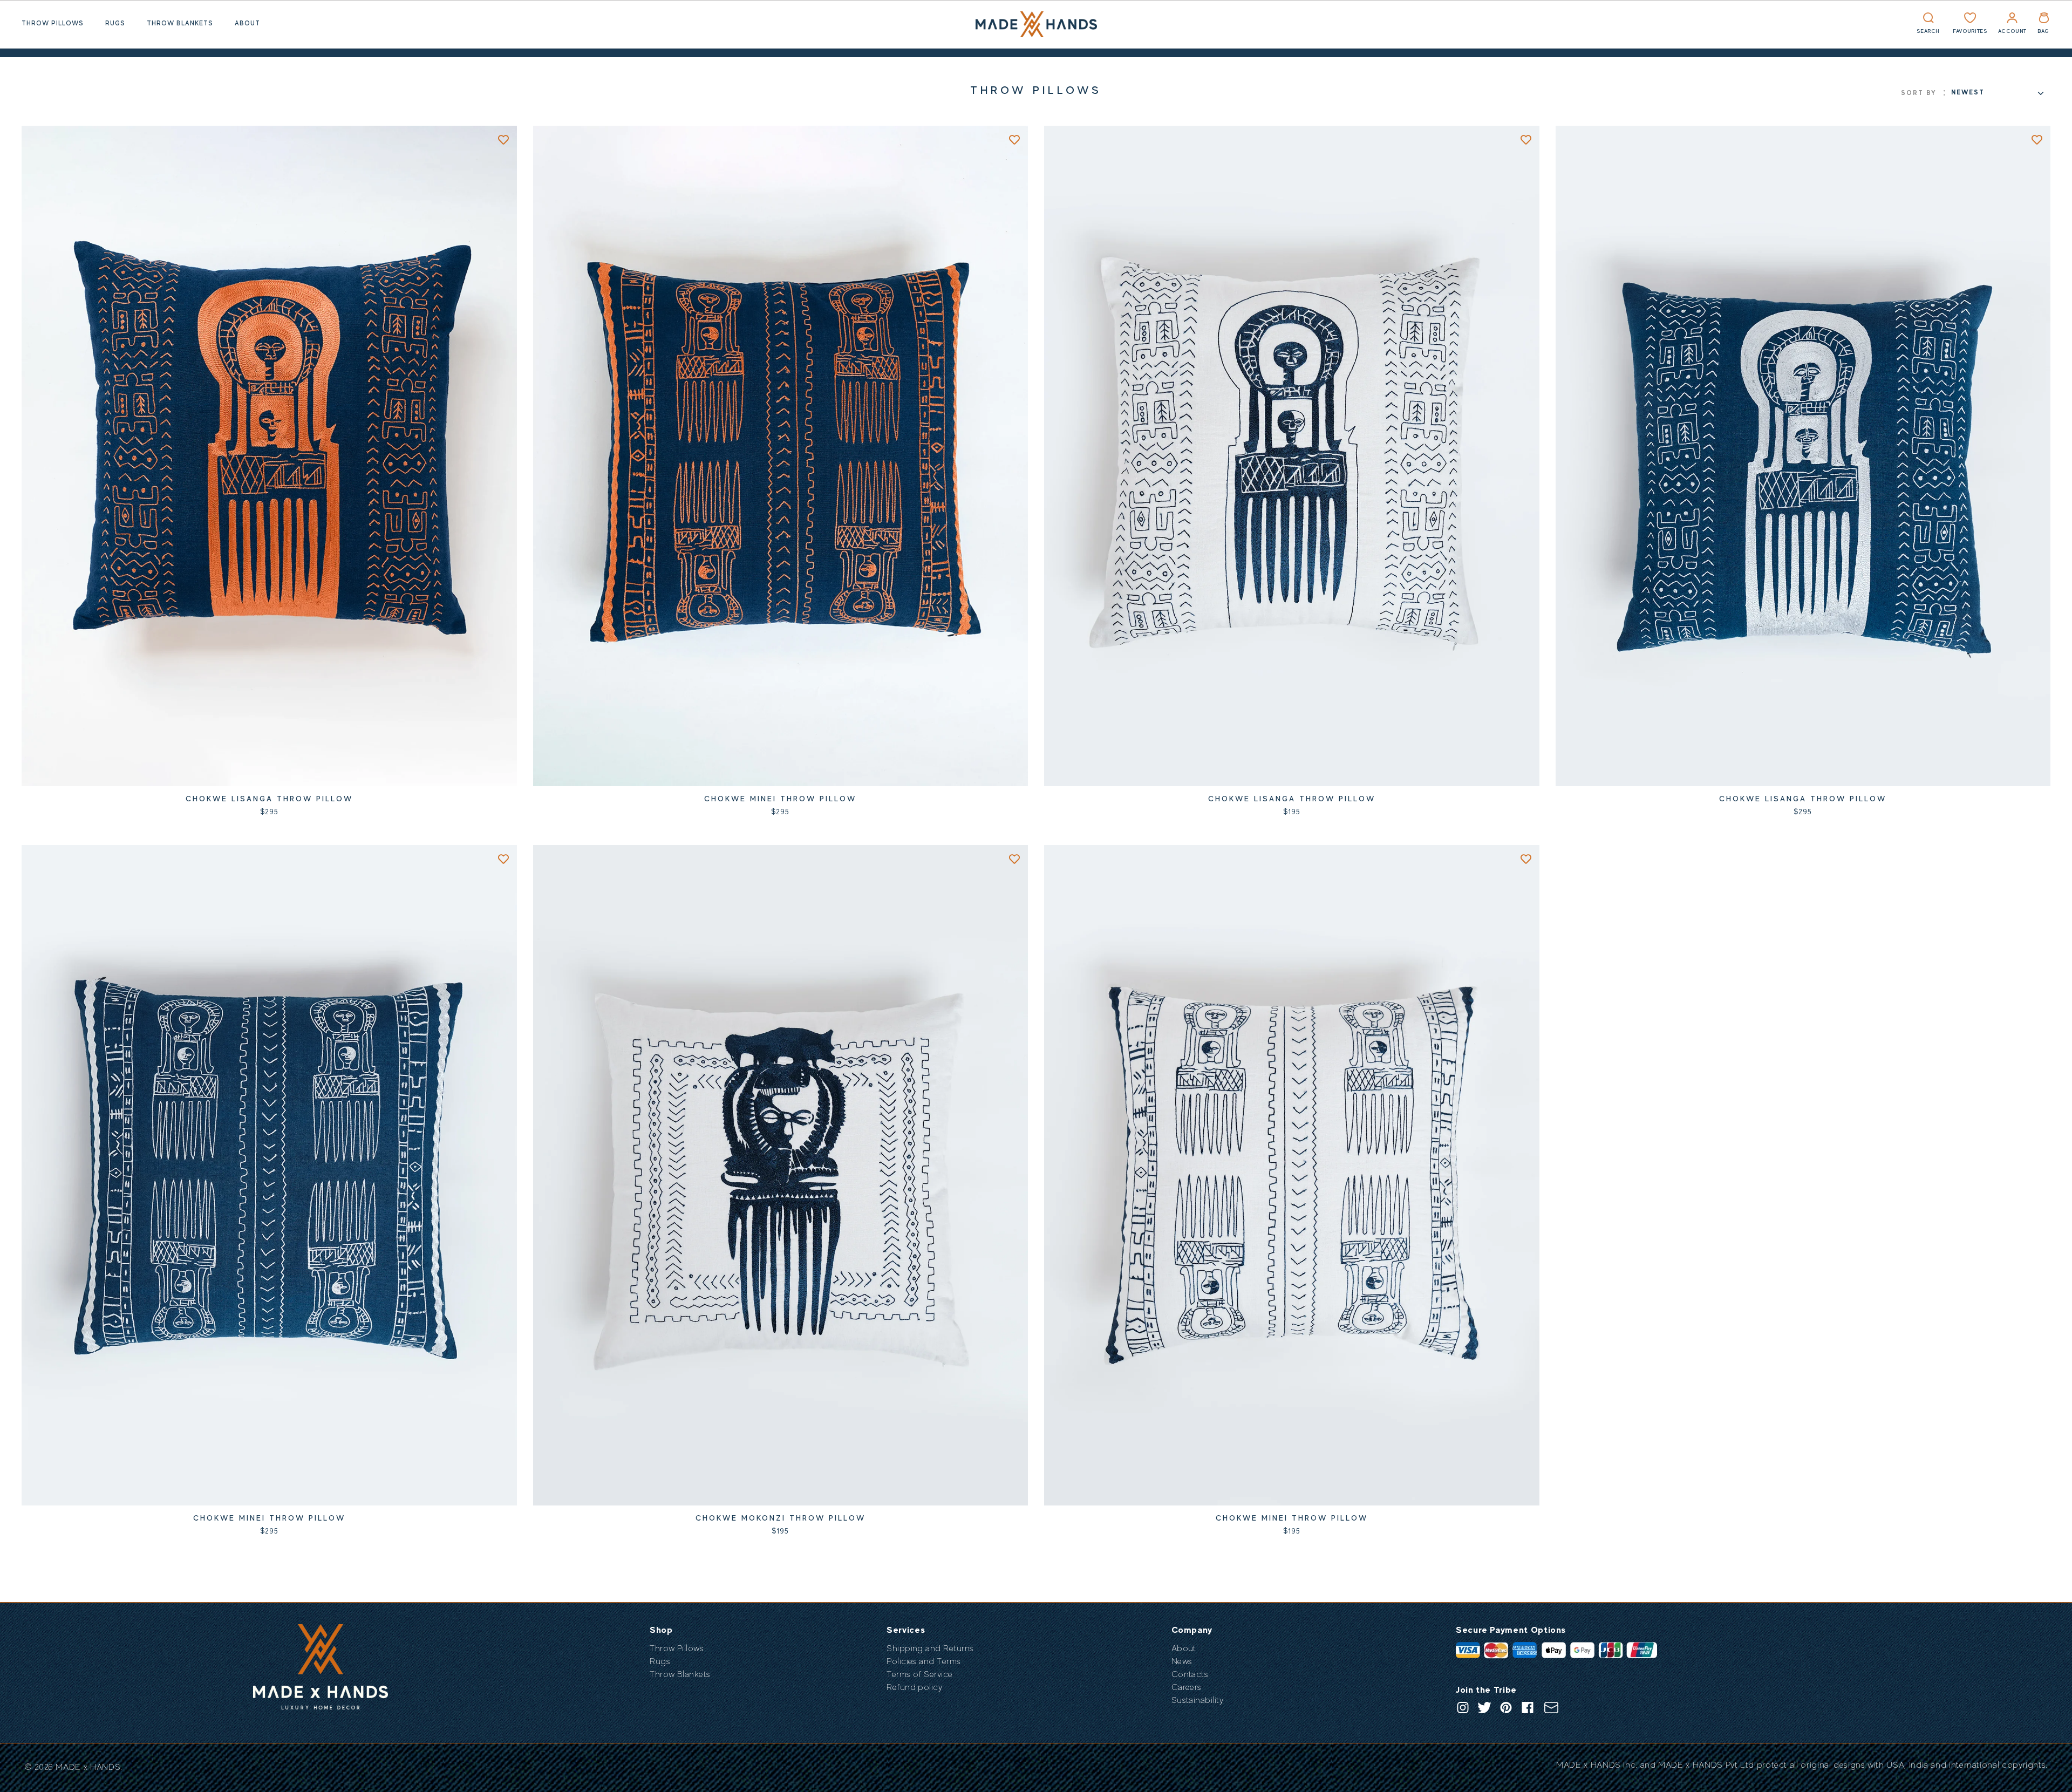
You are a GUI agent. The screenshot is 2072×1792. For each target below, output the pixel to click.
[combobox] (1997, 93)
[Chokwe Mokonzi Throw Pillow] (781, 1175)
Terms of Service (920, 1674)
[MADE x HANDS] (1036, 24)
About (247, 23)
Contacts (1190, 1674)
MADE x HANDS (88, 1767)
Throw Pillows (53, 23)
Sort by (1919, 93)
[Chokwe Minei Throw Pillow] (781, 456)
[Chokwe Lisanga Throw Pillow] (269, 456)
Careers (1187, 1687)
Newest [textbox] (1968, 92)
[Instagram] (1463, 1708)
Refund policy (914, 1687)
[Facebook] (1528, 1708)
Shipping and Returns (930, 1648)
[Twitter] (1484, 1708)
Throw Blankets (180, 23)
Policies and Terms (924, 1661)
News (1182, 1661)
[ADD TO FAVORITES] (503, 139)
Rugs (115, 23)
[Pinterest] (1506, 1708)
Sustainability (1198, 1700)
